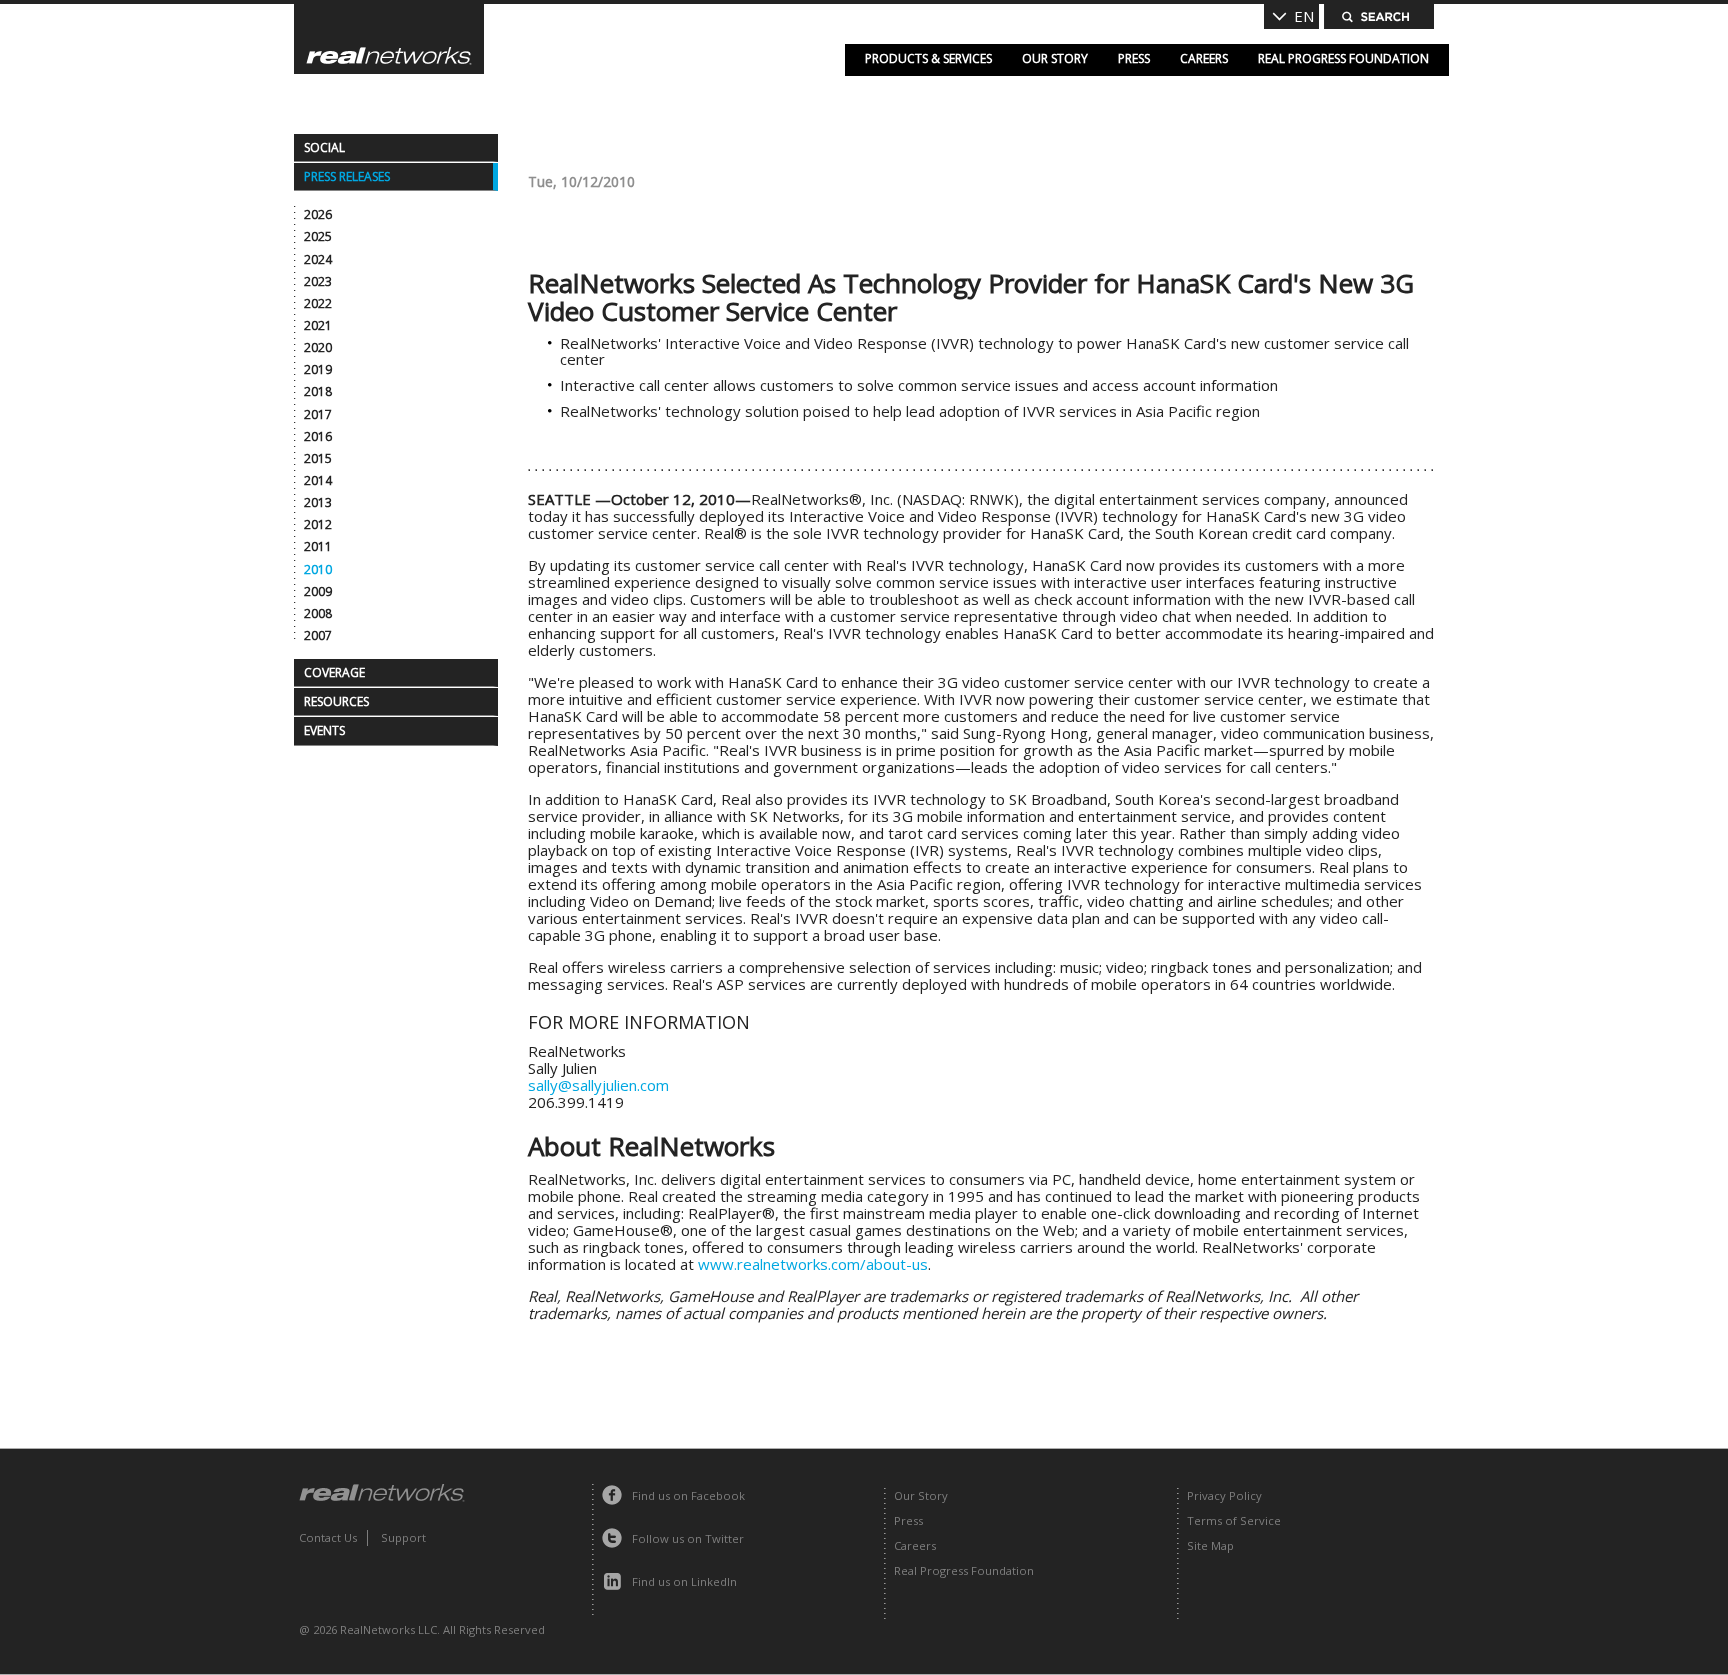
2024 (318, 259)
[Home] (389, 39)
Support (403, 1537)
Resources (336, 701)
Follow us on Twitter (688, 1538)
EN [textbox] (1304, 16)
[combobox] (1291, 16)
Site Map (1210, 1545)
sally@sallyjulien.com (598, 1085)
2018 (318, 391)
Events (324, 730)
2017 (318, 414)
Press (1134, 58)
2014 (318, 480)
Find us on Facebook (688, 1495)
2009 (318, 591)
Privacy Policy (1224, 1495)
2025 (318, 236)
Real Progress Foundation (1343, 58)
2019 (318, 369)
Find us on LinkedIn (684, 1581)
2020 (318, 347)
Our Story (1055, 58)
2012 (318, 524)
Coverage (334, 672)
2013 (318, 502)
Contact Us (328, 1537)
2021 (318, 325)
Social (324, 147)
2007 (318, 635)
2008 (318, 613)
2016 (318, 436)
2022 (318, 303)
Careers (1204, 58)
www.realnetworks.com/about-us (813, 1264)
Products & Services (928, 58)
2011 (318, 546)
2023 (318, 281)
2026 (318, 214)
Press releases (347, 176)
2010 (318, 569)
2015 (318, 458)
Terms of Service (1234, 1520)
